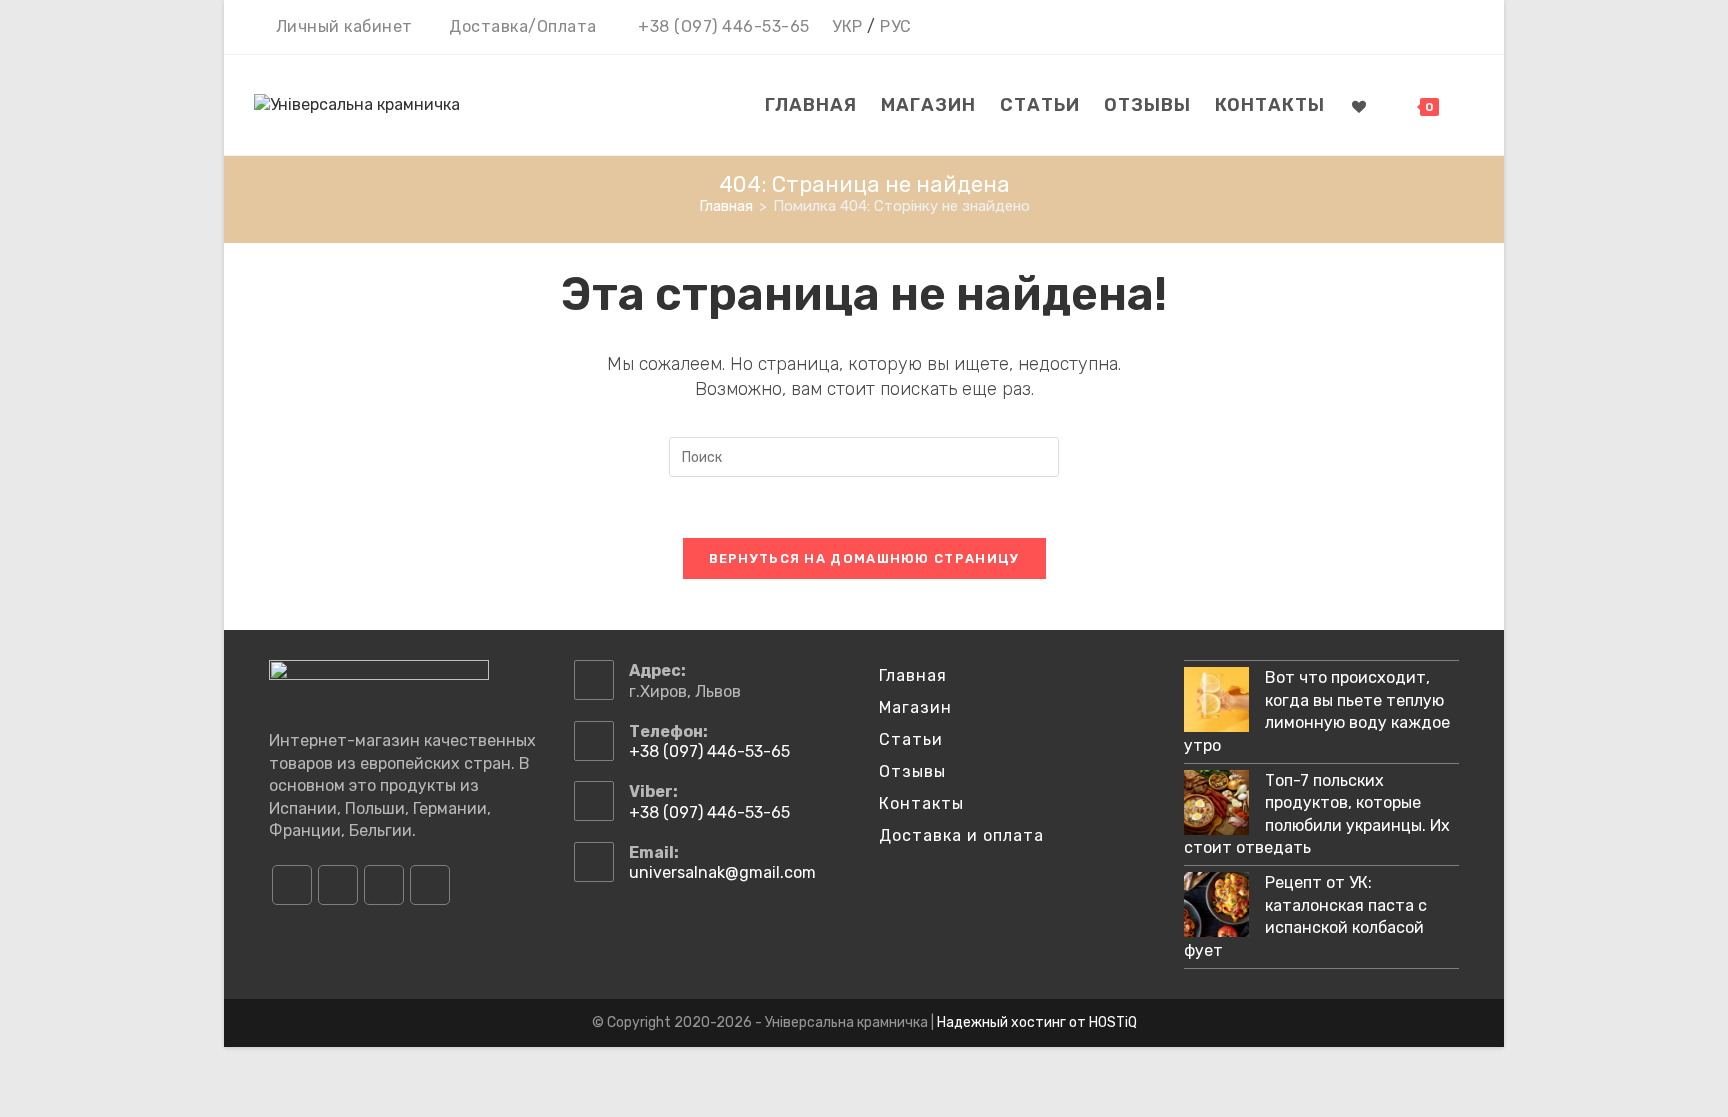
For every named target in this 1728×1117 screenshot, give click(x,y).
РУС (896, 26)
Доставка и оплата (961, 835)
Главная (913, 675)
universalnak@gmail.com (722, 872)
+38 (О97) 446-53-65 (724, 26)
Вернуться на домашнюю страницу (864, 558)
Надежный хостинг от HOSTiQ (1037, 1022)
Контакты (921, 803)
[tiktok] (430, 885)
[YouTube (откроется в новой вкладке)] (1436, 28)
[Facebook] (292, 885)
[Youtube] (384, 885)
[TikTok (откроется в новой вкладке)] (1462, 28)
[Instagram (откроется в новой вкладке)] (1407, 28)
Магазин (915, 707)
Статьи (911, 739)
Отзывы (912, 771)
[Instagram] (338, 885)
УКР (847, 26)
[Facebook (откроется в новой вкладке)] (1378, 28)
